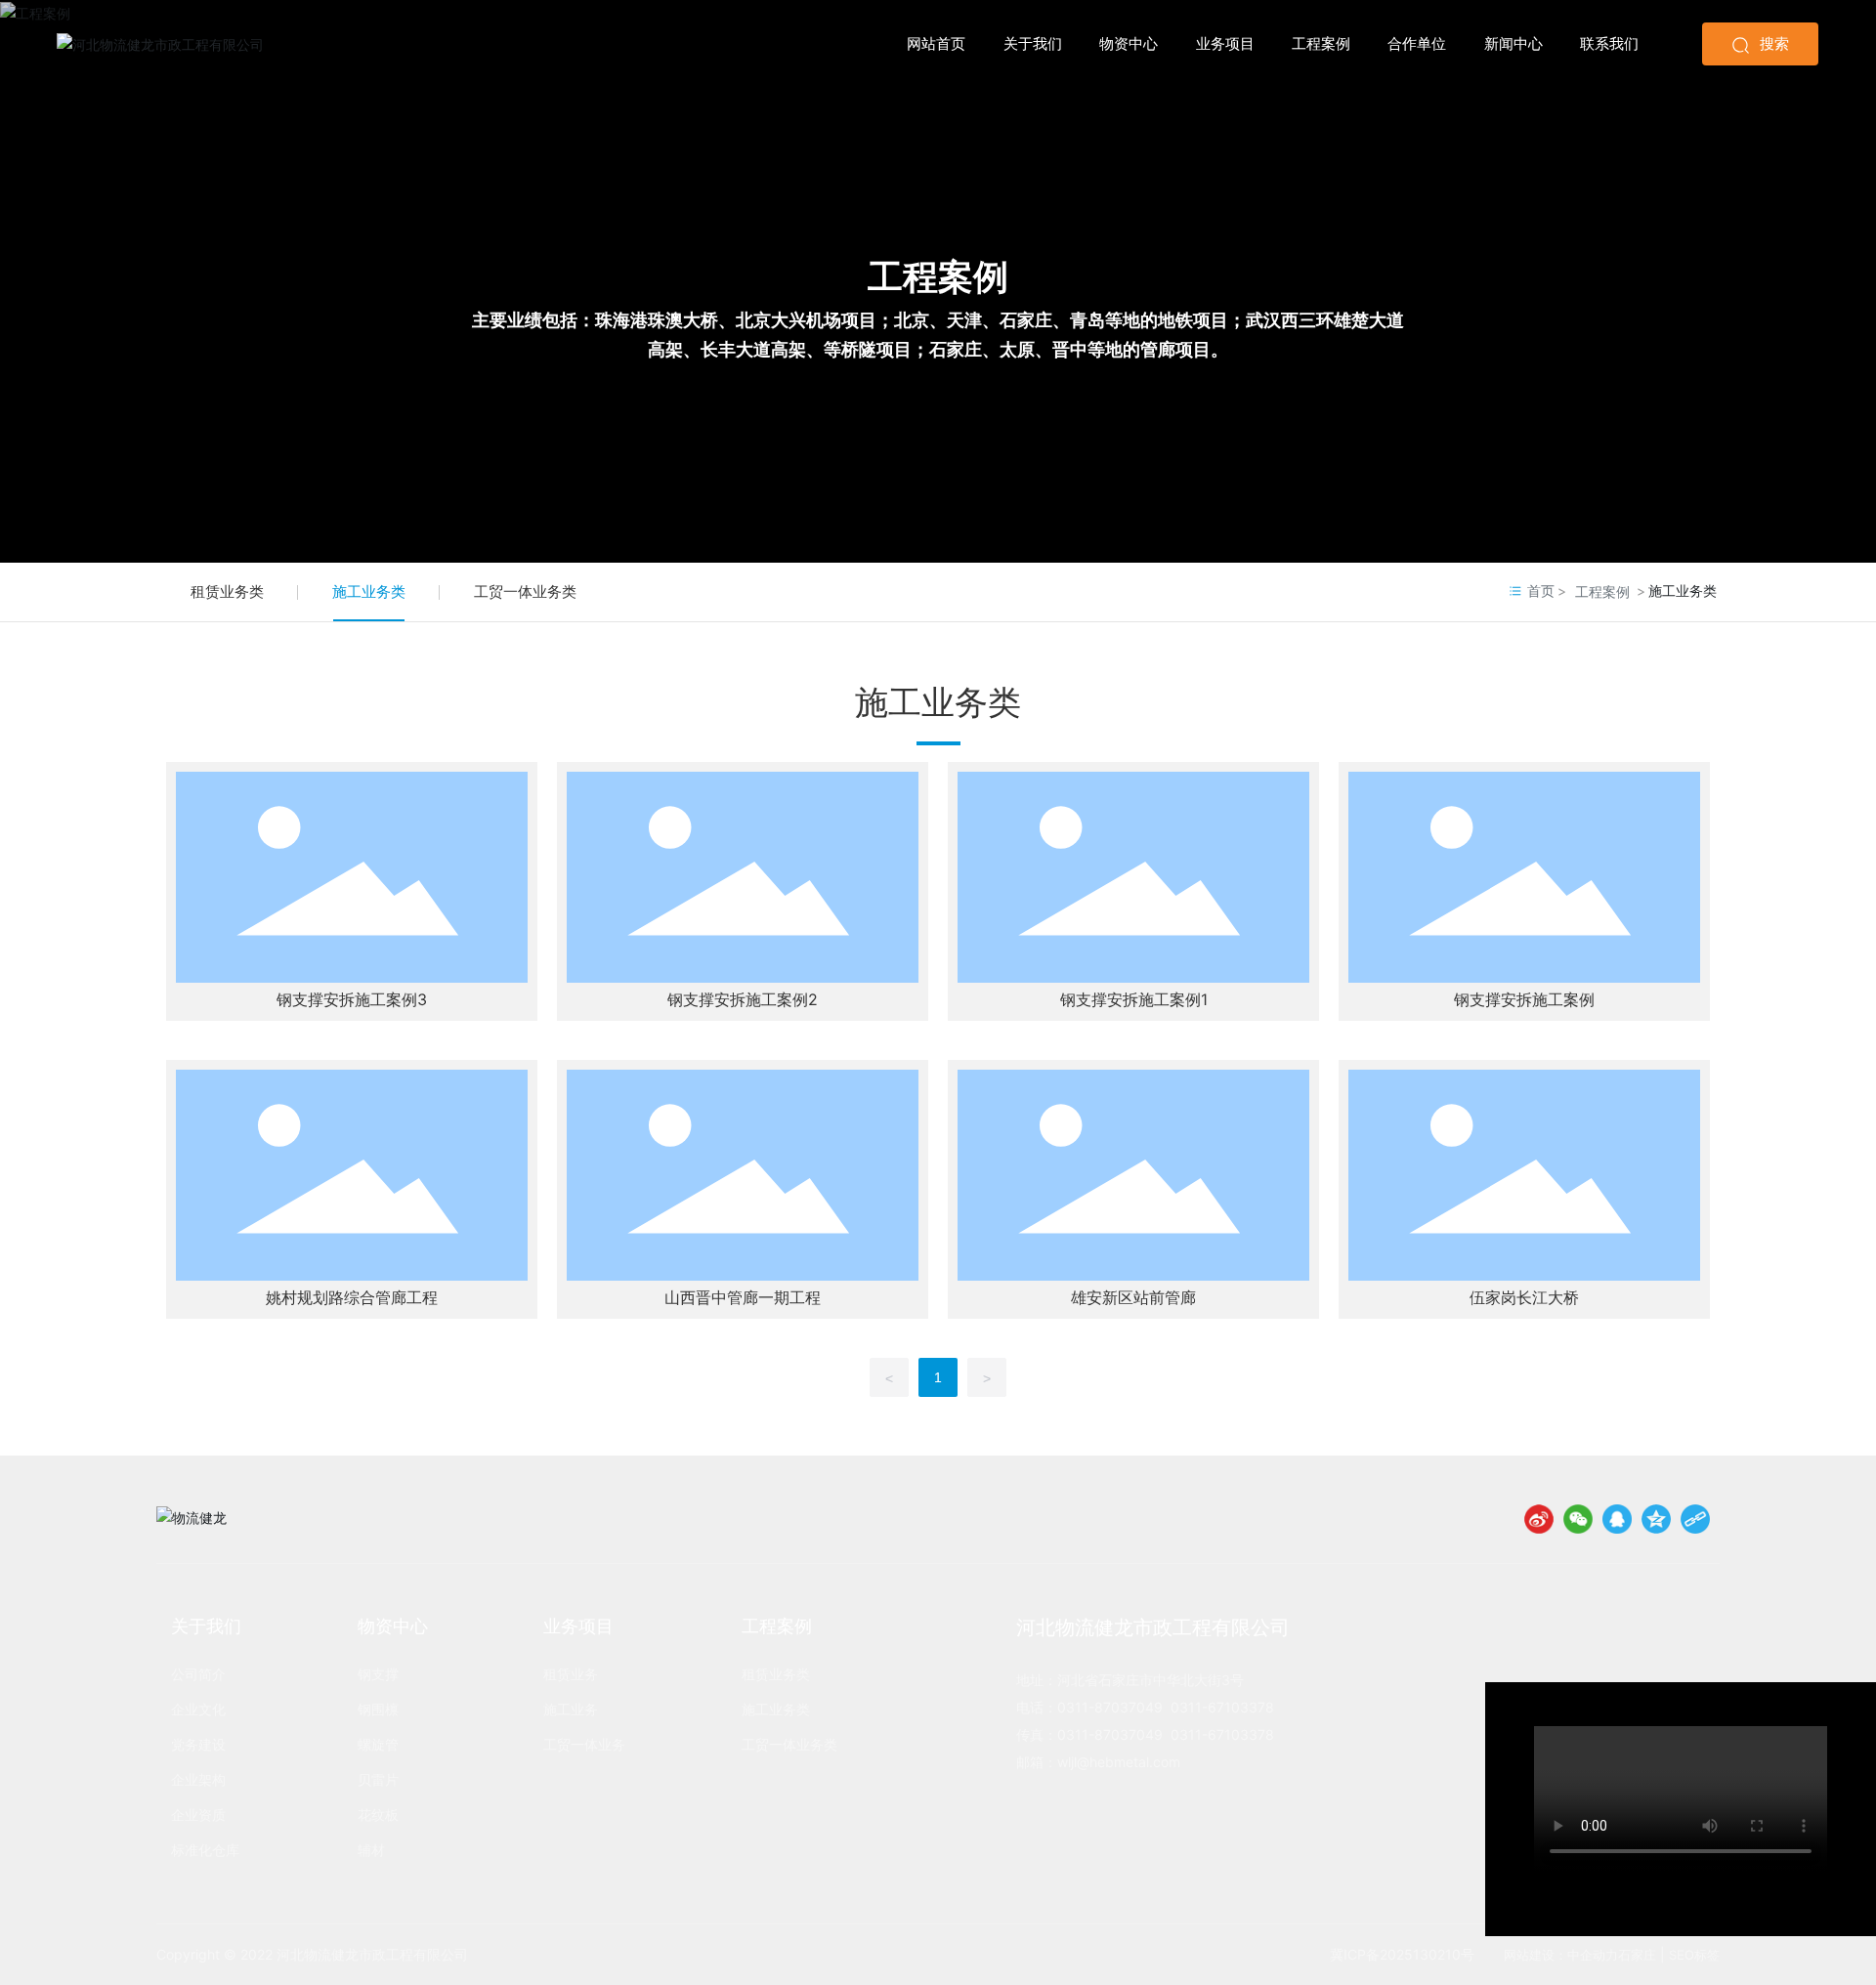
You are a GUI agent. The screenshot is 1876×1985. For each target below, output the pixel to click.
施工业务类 (369, 591)
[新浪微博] (1539, 1519)
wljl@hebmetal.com (1121, 1762)
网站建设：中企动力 (1561, 1955)
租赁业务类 (227, 591)
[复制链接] (1695, 1519)
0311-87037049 (1110, 1707)
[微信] (1578, 1519)
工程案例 (938, 276)
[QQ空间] (1656, 1519)
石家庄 (1637, 1955)
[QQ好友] (1617, 1519)
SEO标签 (1694, 1955)
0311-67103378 (1222, 1707)
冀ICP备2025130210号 (1402, 1954)
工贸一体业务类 (525, 591)
